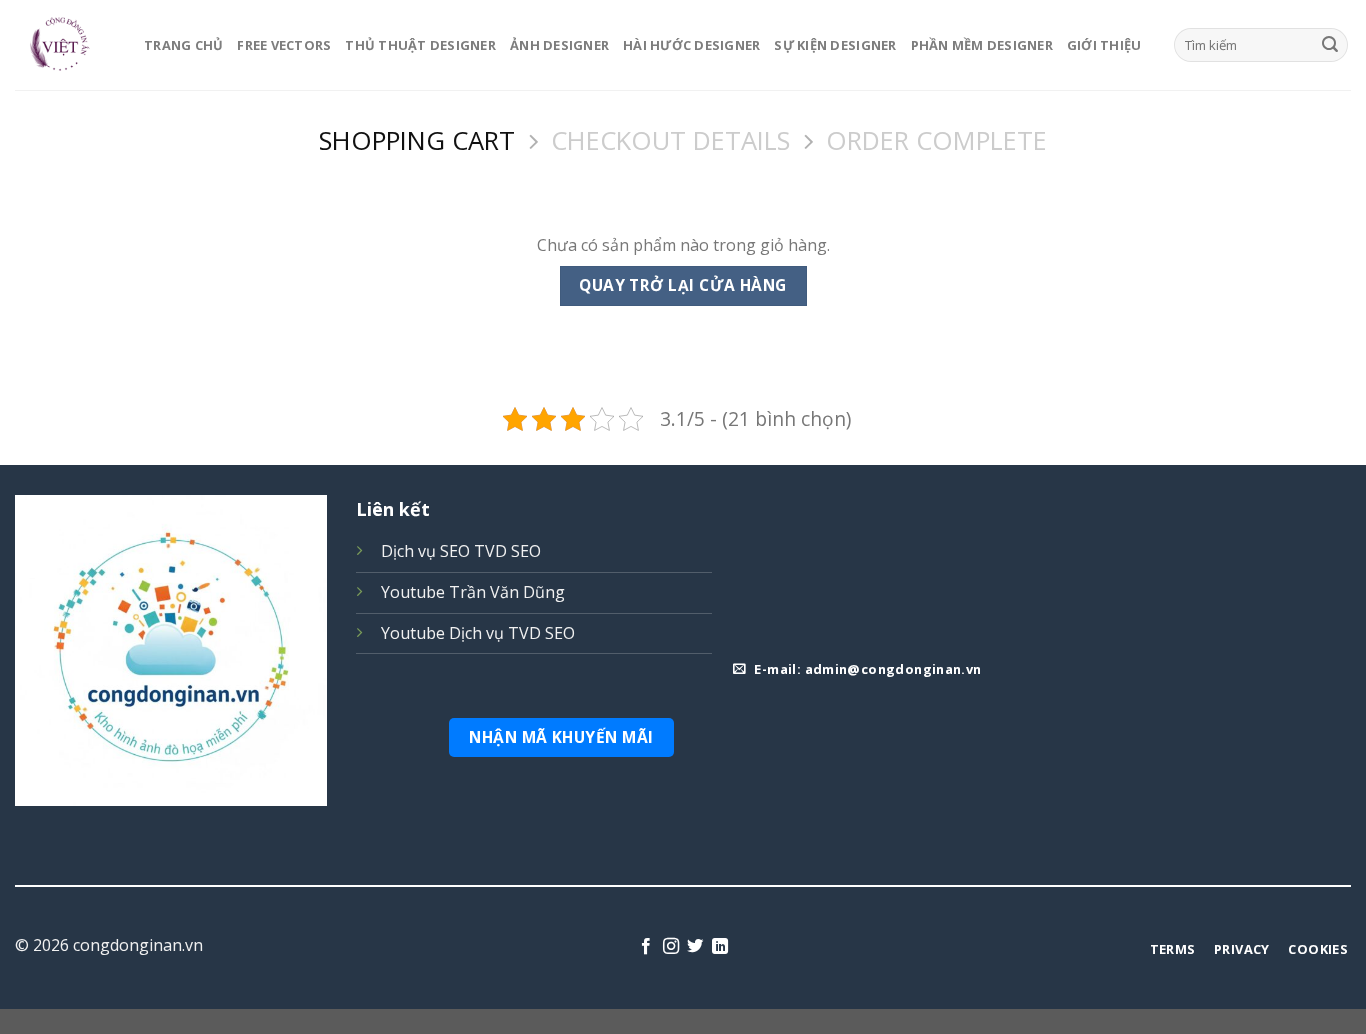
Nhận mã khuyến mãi (561, 737)
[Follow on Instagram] (671, 947)
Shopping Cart (417, 141)
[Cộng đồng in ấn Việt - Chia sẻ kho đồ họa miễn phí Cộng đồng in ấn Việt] (64, 45)
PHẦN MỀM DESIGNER (982, 45)
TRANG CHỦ (183, 45)
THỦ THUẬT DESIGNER (420, 45)
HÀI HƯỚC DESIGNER (691, 45)
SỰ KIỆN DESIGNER (835, 45)
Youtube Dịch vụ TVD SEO (478, 633)
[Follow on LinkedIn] (720, 947)
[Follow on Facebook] (646, 947)
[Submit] (1330, 45)
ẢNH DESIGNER (559, 45)
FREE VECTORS (284, 45)
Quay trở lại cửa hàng (683, 285)
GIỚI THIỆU (1104, 45)
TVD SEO (507, 551)
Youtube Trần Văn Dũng (473, 592)
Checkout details (670, 141)
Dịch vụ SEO (425, 551)
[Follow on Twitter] (695, 947)
